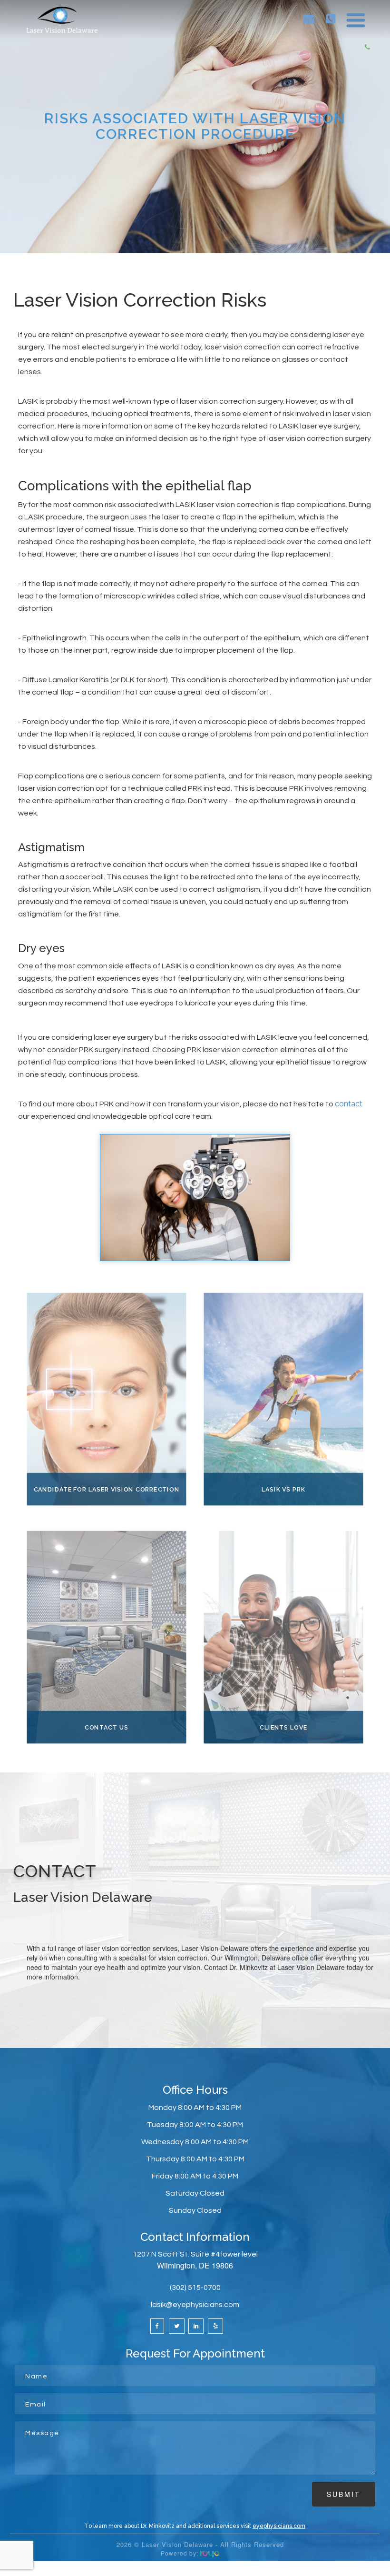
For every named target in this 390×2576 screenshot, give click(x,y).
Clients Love (283, 1727)
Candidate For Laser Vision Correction (107, 1489)
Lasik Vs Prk (283, 1489)
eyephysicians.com (279, 2526)
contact (349, 1104)
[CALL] (331, 19)
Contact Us (107, 1727)
